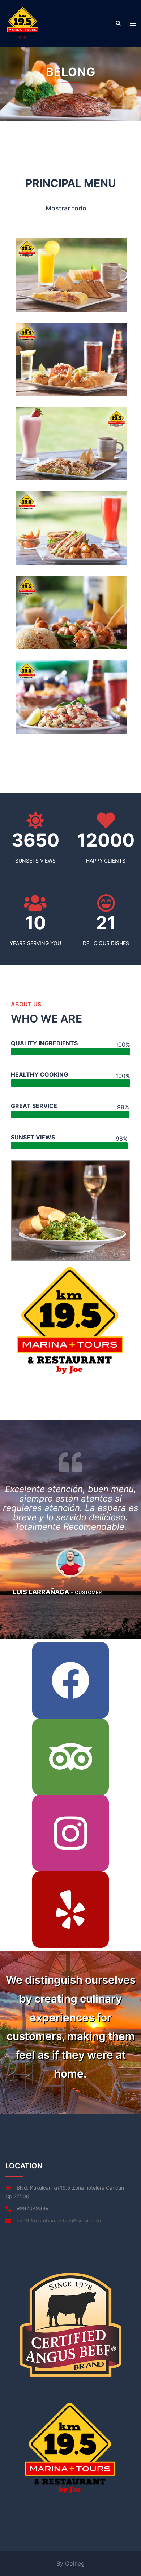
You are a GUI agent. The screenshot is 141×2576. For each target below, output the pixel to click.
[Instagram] (70, 1833)
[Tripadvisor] (70, 1757)
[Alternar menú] (133, 24)
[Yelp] (70, 1910)
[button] (118, 23)
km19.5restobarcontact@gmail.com (59, 2220)
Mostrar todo (66, 208)
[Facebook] (70, 1680)
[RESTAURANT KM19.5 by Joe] (23, 23)
